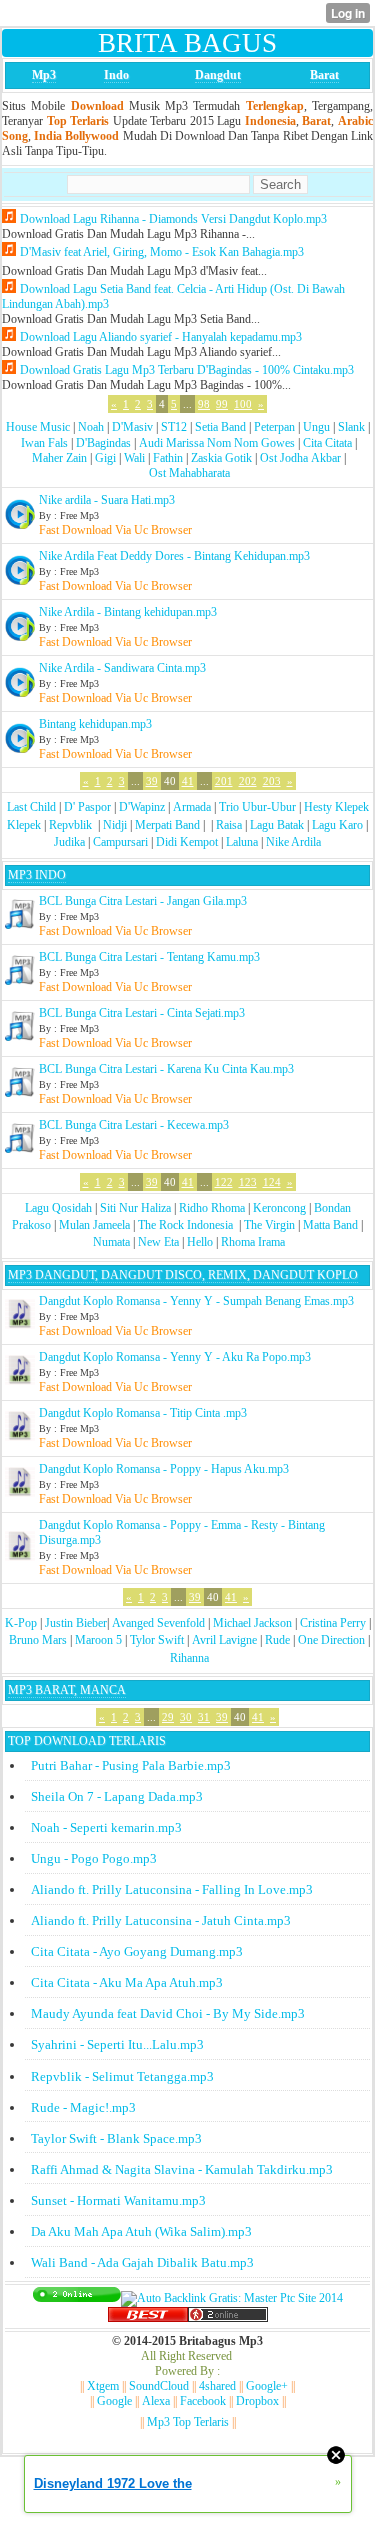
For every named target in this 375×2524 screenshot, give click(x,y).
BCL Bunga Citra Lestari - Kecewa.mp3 (134, 1125)
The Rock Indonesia (187, 1225)
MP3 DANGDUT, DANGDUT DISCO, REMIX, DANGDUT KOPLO (183, 1275)
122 (224, 1182)
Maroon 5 (98, 1640)
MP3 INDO (37, 875)
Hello (200, 1242)
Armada (192, 807)
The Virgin (269, 1225)
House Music (38, 427)
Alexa (156, 2401)
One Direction (331, 1640)
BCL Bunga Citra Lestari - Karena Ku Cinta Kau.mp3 (166, 1069)
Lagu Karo (337, 825)
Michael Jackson (252, 1623)
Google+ (267, 2386)
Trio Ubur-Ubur (257, 807)
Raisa (229, 825)
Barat (324, 75)
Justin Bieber (76, 1623)
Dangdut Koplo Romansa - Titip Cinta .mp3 (143, 1413)
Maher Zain (59, 458)
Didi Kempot (187, 842)
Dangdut (218, 75)
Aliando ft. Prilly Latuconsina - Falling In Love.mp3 (172, 1889)
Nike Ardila (293, 842)
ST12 (174, 427)
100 (243, 404)
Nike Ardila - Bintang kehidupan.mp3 (128, 612)
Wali (134, 458)
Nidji (115, 825)
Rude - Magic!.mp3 (83, 2107)
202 (248, 781)
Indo (116, 75)
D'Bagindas (103, 443)
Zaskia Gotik (221, 458)
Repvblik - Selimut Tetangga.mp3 (122, 2076)
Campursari (120, 842)
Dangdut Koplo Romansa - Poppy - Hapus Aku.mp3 (164, 1469)
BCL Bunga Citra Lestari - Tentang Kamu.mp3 (149, 957)
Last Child (31, 807)
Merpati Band (167, 825)
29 (168, 1717)
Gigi (105, 458)
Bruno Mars (38, 1640)
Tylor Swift (157, 1640)
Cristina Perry (333, 1623)
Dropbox (257, 2401)
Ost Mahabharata (189, 473)
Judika (69, 842)
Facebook (203, 2401)
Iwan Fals (44, 443)
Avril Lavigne (224, 1640)
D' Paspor (87, 807)
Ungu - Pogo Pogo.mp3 (94, 1858)
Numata (111, 1242)
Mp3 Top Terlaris (188, 2422)
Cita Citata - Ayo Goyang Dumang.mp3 (137, 1951)
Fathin (168, 458)
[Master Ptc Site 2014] (232, 2298)
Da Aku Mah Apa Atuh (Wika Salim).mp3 (141, 2231)
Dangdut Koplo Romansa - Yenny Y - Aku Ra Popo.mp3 (175, 1357)
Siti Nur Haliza (135, 1208)
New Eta (158, 1242)
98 (204, 404)
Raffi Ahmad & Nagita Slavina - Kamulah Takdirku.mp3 (182, 2169)
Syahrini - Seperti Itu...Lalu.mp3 (117, 2044)
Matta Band (330, 1225)
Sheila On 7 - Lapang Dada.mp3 (117, 1796)
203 (272, 781)
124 (272, 1182)
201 (224, 781)
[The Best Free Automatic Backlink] (148, 2318)
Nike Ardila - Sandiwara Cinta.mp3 (122, 668)
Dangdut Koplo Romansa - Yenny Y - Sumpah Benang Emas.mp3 (196, 1301)
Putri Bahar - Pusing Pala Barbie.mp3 (131, 1765)
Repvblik (70, 825)
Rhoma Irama (253, 1242)
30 (186, 1717)
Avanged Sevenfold (158, 1623)
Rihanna (189, 1658)
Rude (277, 1640)
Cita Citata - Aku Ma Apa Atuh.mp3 (127, 1982)
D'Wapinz (142, 807)
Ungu (316, 427)
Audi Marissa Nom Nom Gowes (217, 443)
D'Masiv (132, 427)
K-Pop (21, 1623)
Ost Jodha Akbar (300, 458)
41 (188, 781)
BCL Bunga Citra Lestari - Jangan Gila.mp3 (143, 901)
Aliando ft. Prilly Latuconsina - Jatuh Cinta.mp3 (161, 1920)
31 (204, 1717)
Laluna (242, 842)
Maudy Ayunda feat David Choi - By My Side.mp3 (168, 2013)
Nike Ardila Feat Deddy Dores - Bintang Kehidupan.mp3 (174, 556)
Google (114, 2401)
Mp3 (44, 75)
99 (222, 404)
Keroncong (279, 1208)
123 (248, 1182)
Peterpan (274, 427)
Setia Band (220, 427)
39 (152, 781)
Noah (91, 427)
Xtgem (103, 2386)
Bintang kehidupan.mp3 (95, 724)
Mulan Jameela (94, 1225)
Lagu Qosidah (58, 1208)
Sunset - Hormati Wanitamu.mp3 (118, 2200)
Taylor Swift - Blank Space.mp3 (116, 2138)
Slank (351, 427)
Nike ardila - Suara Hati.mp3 (107, 500)
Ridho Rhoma (212, 1208)
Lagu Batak (277, 825)
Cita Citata (327, 443)
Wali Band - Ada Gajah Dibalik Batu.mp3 (142, 2262)
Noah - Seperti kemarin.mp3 (106, 1827)
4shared (217, 2386)
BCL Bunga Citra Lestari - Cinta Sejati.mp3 (142, 1013)
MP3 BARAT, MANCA (67, 1690)
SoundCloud (159, 2386)
